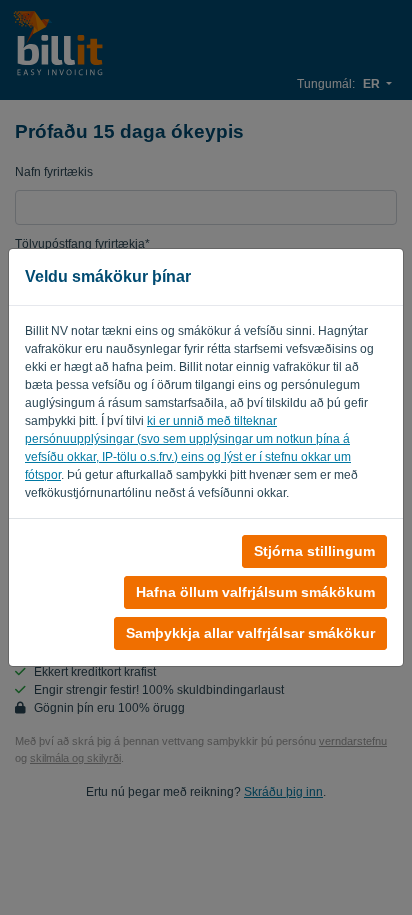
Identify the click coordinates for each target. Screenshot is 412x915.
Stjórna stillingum (314, 551)
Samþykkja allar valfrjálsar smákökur (250, 633)
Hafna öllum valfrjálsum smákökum (255, 592)
